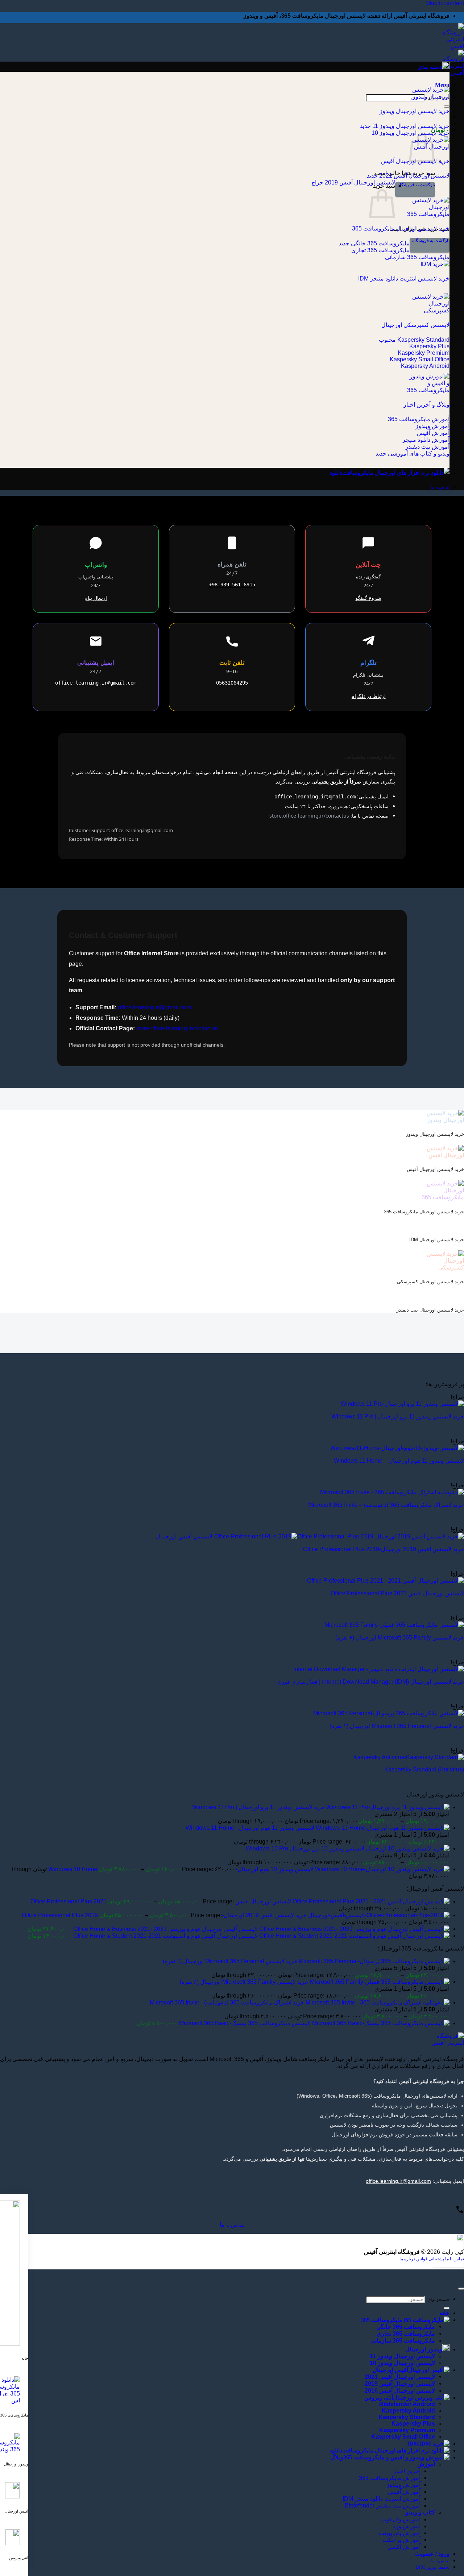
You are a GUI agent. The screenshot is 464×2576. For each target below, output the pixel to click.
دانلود (336, 473)
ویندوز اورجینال (424, 2349)
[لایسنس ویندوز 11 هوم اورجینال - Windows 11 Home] (397, 1448)
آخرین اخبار (407, 2471)
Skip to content (445, 3)
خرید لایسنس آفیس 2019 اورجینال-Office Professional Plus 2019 (384, 1549)
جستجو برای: (438, 2299)
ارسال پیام (96, 598)
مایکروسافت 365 (382, 2320)
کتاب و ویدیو (420, 2512)
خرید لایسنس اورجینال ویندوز (415, 111)
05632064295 (232, 683)
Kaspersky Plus (413, 2424)
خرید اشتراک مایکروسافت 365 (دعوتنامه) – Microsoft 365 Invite (386, 1505)
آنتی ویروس (379, 2398)
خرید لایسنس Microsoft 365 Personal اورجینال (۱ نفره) (397, 1726)
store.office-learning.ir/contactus (309, 816)
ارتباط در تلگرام (368, 696)
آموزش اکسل (404, 2547)
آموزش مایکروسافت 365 (390, 2478)
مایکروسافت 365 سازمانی (403, 2341)
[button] (442, 85)
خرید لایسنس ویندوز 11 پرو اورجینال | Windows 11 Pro (398, 1416)
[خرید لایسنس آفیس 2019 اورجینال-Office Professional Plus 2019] (310, 1536)
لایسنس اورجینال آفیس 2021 (400, 2377)
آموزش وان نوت (401, 2519)
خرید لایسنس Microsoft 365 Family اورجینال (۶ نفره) (400, 1638)
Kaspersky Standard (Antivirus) (424, 1769)
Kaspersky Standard (407, 2417)
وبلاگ (337, 2457)
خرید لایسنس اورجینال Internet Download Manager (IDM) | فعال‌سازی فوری (370, 1682)
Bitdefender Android (407, 2404)
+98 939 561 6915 (232, 585)
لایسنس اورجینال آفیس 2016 (400, 2391)
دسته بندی (430, 67)
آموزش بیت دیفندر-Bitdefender (383, 2506)
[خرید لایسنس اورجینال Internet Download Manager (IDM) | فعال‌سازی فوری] (379, 1669)
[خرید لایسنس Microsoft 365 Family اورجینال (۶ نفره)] (394, 1625)
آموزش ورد (407, 2526)
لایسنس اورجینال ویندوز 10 (402, 2363)
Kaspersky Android (408, 2411)
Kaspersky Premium (407, 2430)
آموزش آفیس (404, 2492)
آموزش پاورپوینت (400, 2533)
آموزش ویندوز (403, 2485)
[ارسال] (447, 107)
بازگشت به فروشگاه (416, 185)
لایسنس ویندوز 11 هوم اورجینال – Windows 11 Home (399, 1461)
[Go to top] (461, 2289)
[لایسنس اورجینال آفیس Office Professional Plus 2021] (386, 1581)
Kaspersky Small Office (403, 2437)
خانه (444, 2313)
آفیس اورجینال (390, 2370)
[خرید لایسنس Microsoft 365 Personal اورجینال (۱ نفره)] (389, 1713)
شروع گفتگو (368, 598)
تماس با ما (232, 2225)
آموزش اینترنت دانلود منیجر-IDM (382, 2499)
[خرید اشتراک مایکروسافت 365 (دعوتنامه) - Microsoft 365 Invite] (392, 1492)
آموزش (426, 2464)
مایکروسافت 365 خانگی (406, 2327)
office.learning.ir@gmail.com (96, 683)
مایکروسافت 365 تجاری (406, 2334)
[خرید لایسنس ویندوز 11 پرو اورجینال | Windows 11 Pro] (402, 1404)
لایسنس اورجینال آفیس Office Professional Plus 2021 (397, 1593)
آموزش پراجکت (401, 2540)
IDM (413, 2444)
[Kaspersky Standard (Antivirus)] (409, 1757)
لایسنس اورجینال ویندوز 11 (402, 2356)
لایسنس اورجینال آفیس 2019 (400, 2384)
